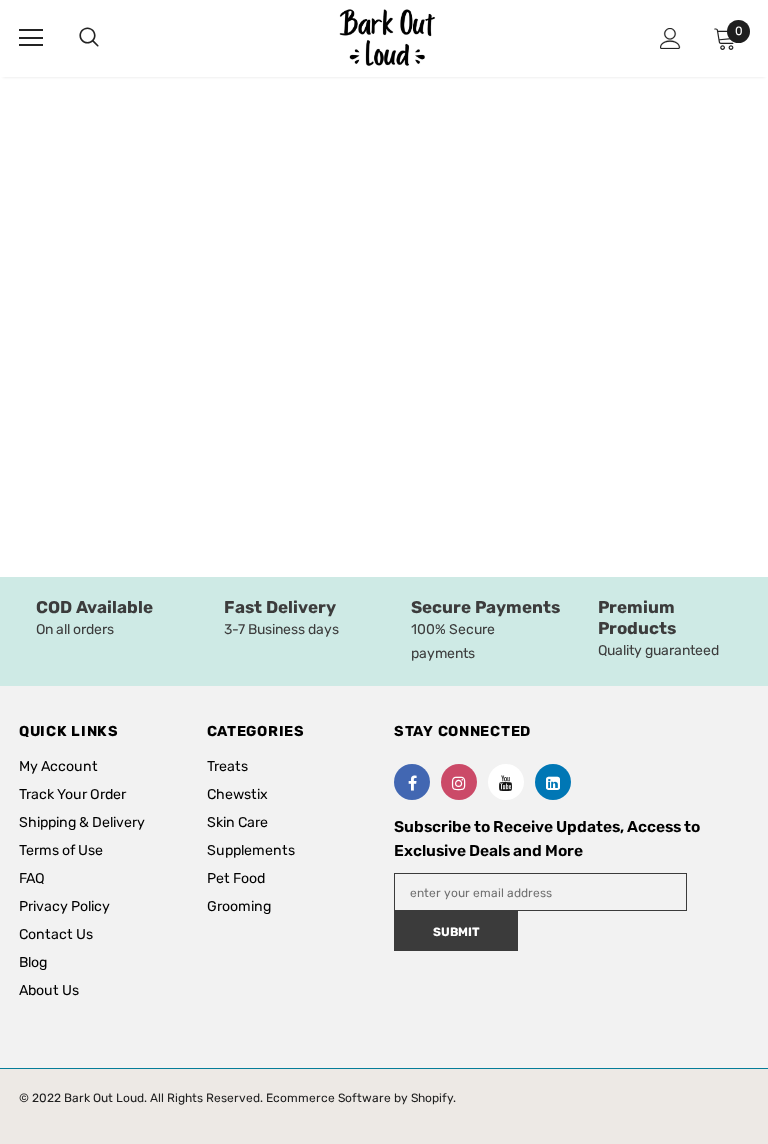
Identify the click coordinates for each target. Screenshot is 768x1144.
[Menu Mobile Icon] (31, 38)
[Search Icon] (109, 38)
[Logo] (387, 37)
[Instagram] (459, 782)
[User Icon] (670, 38)
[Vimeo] (553, 782)
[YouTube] (506, 782)
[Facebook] (412, 782)
